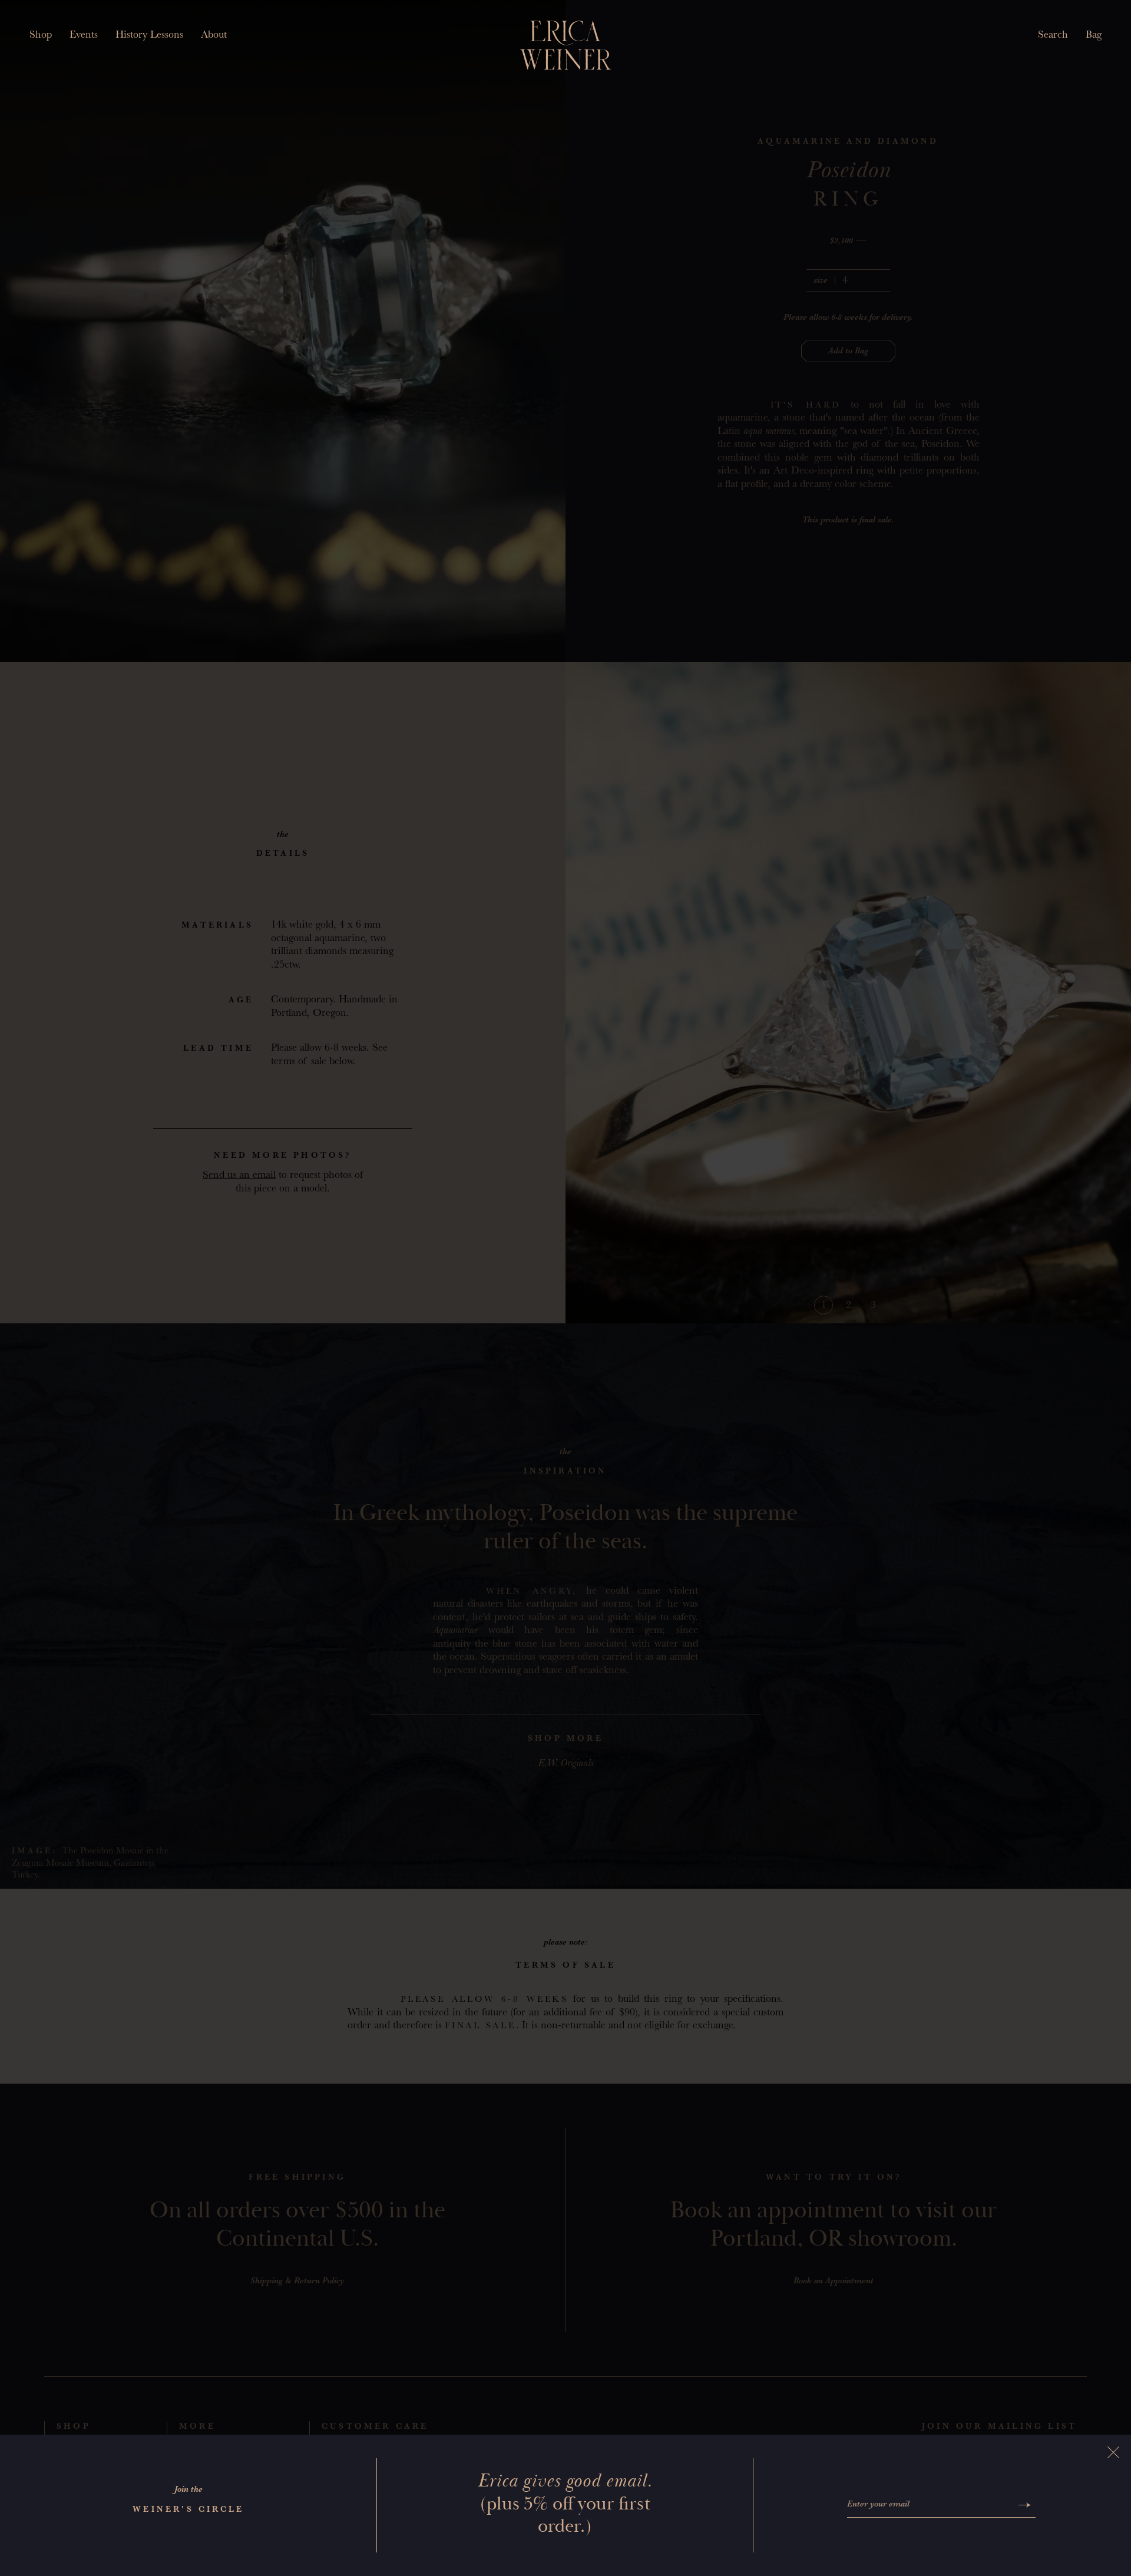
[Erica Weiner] (566, 45)
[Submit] (1025, 2505)
